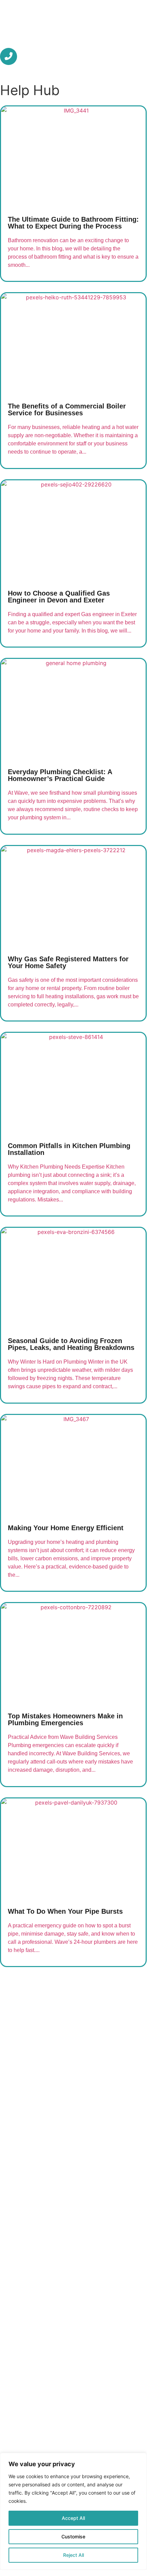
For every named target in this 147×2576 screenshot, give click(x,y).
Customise (73, 2536)
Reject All (73, 2555)
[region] (73, 2511)
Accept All (73, 2518)
